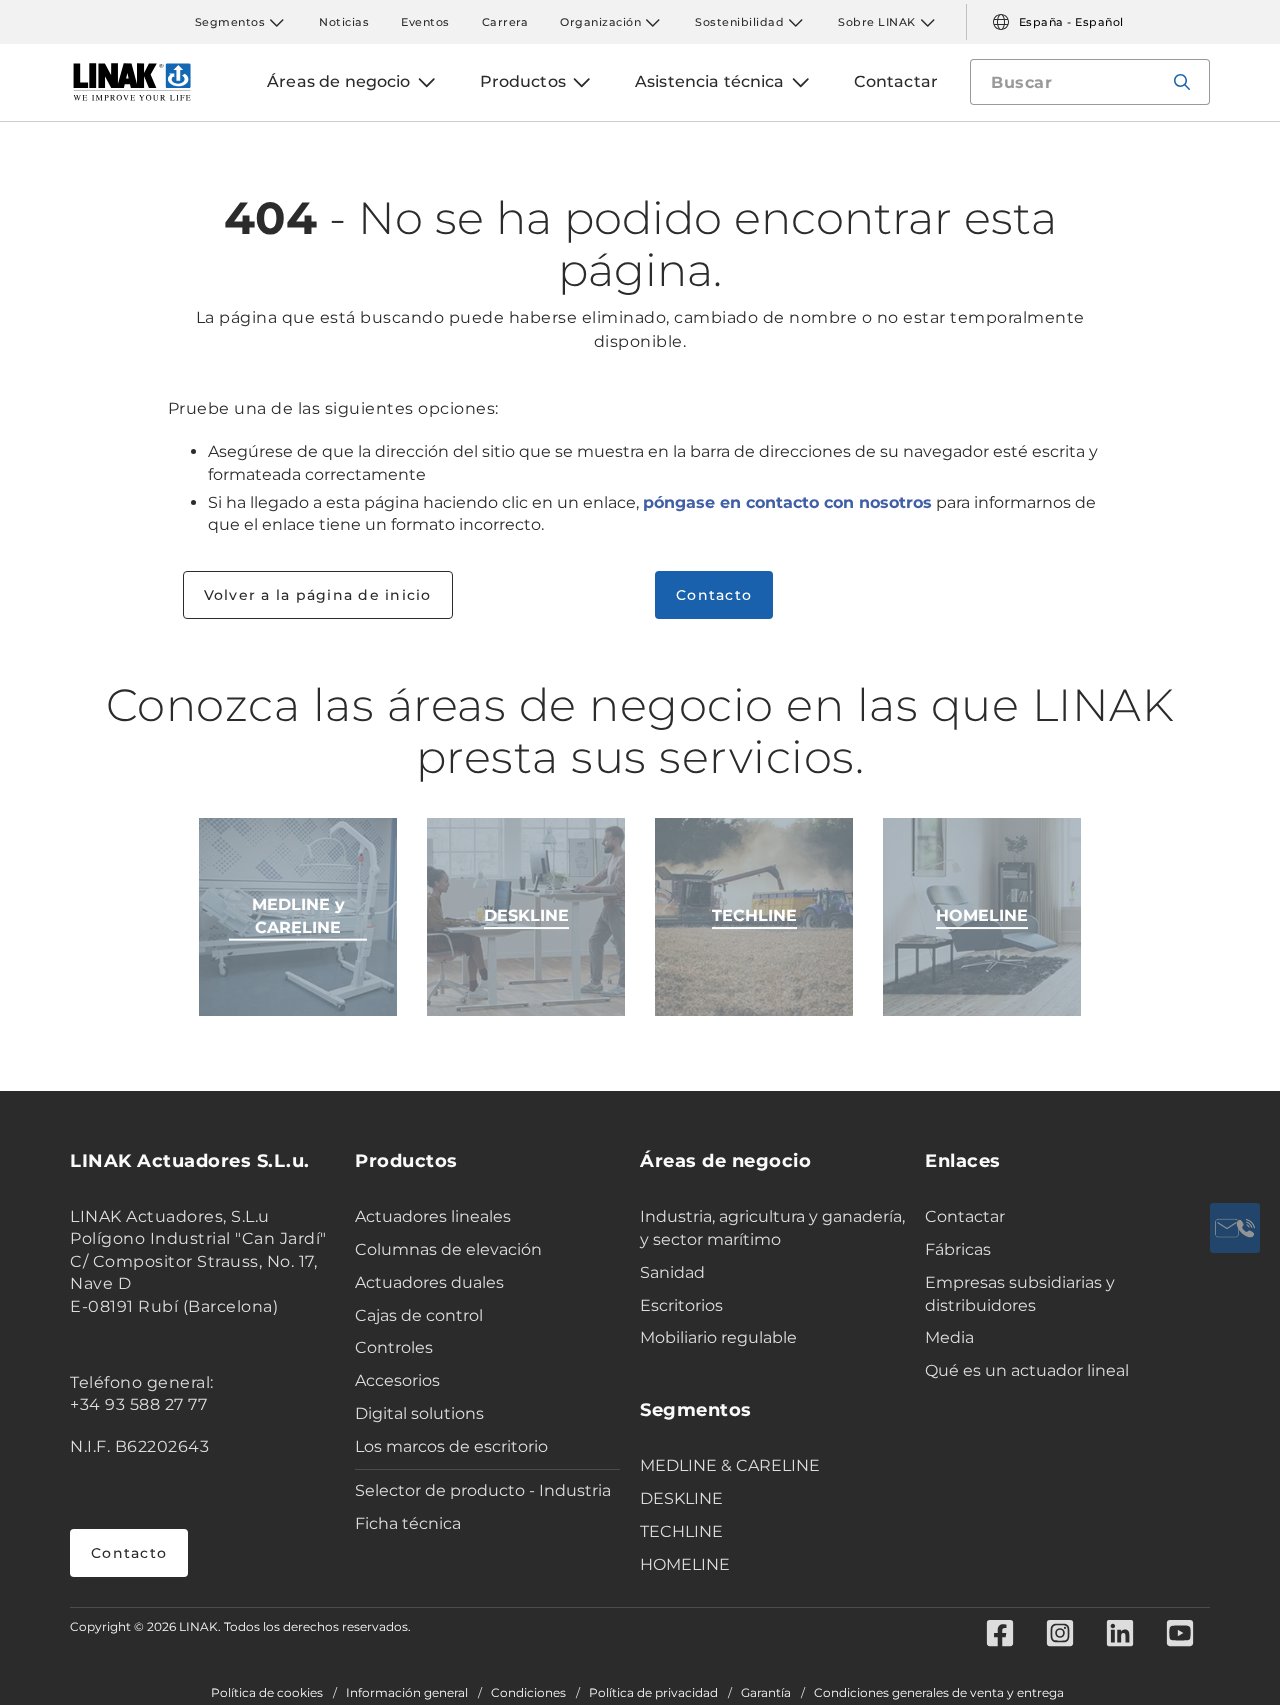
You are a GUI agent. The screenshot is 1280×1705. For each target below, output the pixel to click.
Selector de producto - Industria (483, 1490)
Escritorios (681, 1305)
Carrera (505, 22)
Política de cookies (267, 1693)
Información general (407, 1693)
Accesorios (397, 1380)
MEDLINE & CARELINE (730, 1465)
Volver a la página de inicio (318, 595)
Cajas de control (419, 1315)
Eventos (425, 22)
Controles (394, 1347)
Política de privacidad (653, 1693)
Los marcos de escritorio (451, 1446)
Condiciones (528, 1693)
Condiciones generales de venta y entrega (939, 1693)
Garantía (766, 1693)
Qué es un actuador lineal (1027, 1370)
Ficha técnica (408, 1523)
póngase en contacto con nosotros (787, 502)
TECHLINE (681, 1531)
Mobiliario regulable (718, 1337)
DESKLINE (681, 1498)
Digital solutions (419, 1413)
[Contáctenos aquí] (1235, 1228)
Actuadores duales (429, 1282)
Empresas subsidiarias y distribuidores (1020, 1294)
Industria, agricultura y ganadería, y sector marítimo (772, 1228)
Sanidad (672, 1272)
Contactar (965, 1216)
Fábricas (958, 1249)
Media (949, 1337)
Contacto (714, 595)
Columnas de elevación (448, 1249)
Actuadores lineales (433, 1216)
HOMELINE (685, 1564)
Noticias (344, 22)
